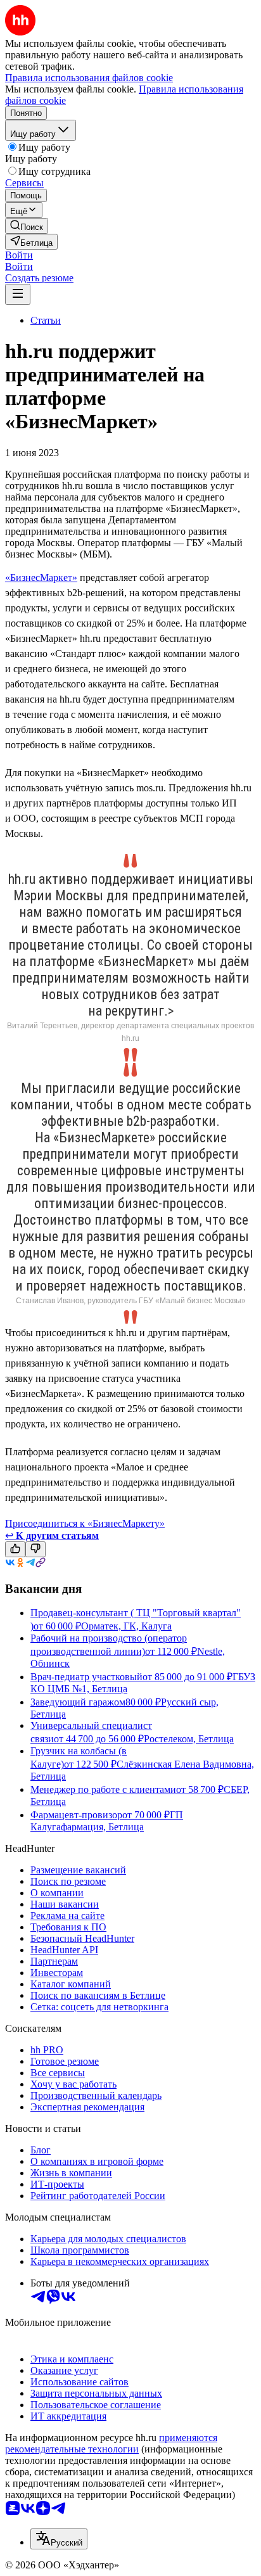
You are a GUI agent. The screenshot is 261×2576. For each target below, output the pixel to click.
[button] (19, 255)
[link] (27, 226)
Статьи (46, 320)
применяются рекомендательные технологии (111, 2443)
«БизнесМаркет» (41, 577)
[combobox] (59, 2539)
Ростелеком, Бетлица (189, 1739)
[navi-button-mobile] (18, 294)
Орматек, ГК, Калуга (126, 1626)
